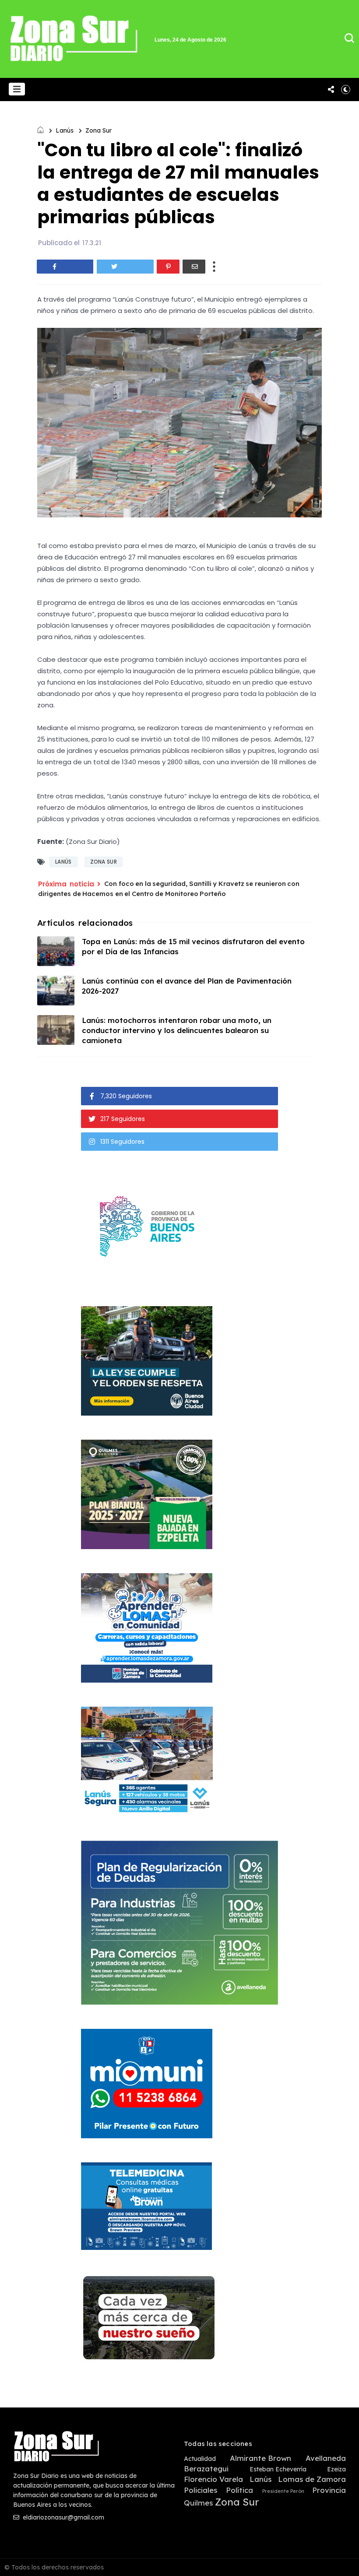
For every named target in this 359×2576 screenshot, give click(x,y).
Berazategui (206, 2469)
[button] (17, 89)
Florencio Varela (213, 2479)
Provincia (329, 2490)
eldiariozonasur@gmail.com (63, 2517)
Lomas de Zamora (312, 2479)
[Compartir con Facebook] (65, 267)
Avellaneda (326, 2458)
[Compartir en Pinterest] (168, 267)
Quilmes (198, 2503)
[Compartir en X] (125, 267)
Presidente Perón (283, 2491)
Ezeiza (336, 2469)
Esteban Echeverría (278, 2469)
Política (239, 2490)
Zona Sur (99, 130)
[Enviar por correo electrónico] (194, 267)
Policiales (201, 2490)
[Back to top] (337, 2555)
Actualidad (200, 2459)
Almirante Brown (260, 2458)
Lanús (65, 130)
